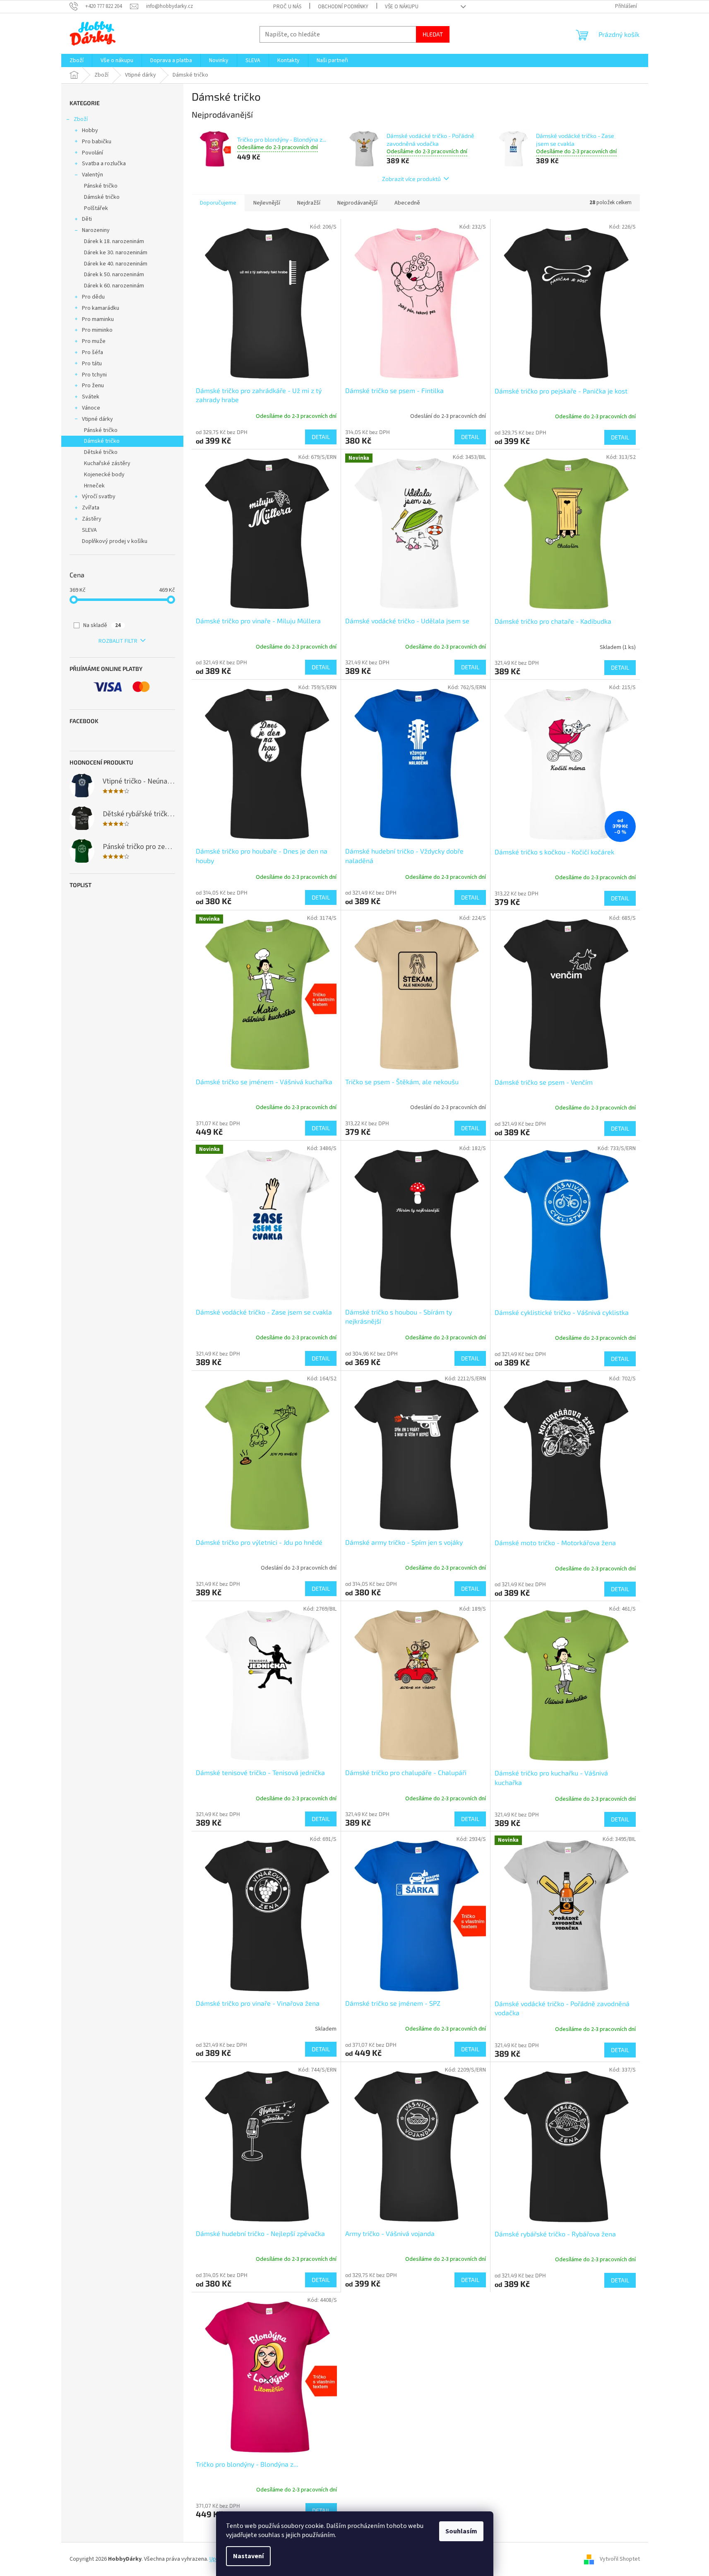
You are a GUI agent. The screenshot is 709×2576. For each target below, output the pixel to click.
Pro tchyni (94, 375)
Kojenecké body (104, 475)
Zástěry (92, 519)
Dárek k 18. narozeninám (114, 241)
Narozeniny (96, 230)
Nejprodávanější (357, 203)
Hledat (433, 34)
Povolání (93, 153)
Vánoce (91, 408)
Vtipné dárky (97, 419)
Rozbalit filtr (118, 641)
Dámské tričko (102, 197)
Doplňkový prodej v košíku (115, 541)
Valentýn (93, 175)
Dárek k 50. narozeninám (114, 275)
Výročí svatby (99, 497)
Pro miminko (97, 330)
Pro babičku (97, 142)
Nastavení (248, 2556)
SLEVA (89, 530)
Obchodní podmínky (343, 7)
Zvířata (91, 508)
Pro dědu (93, 297)
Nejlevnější (267, 203)
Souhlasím (461, 2531)
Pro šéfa (93, 352)
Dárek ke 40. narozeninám (116, 264)
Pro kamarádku (101, 308)
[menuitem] (77, 60)
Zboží (81, 119)
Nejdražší (309, 203)
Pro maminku (98, 319)
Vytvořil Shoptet (620, 2559)
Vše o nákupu (402, 7)
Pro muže (94, 341)
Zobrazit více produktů (411, 179)
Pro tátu (92, 364)
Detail (321, 437)
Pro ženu (93, 386)
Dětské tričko (101, 452)
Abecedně (407, 203)
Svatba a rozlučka (104, 164)
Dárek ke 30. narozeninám (116, 253)
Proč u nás (287, 7)
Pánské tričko (101, 186)
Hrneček (94, 486)
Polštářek (96, 208)
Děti (87, 219)
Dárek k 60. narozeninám (114, 286)
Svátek (91, 397)
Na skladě (102, 625)
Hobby (90, 130)
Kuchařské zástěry (107, 463)
